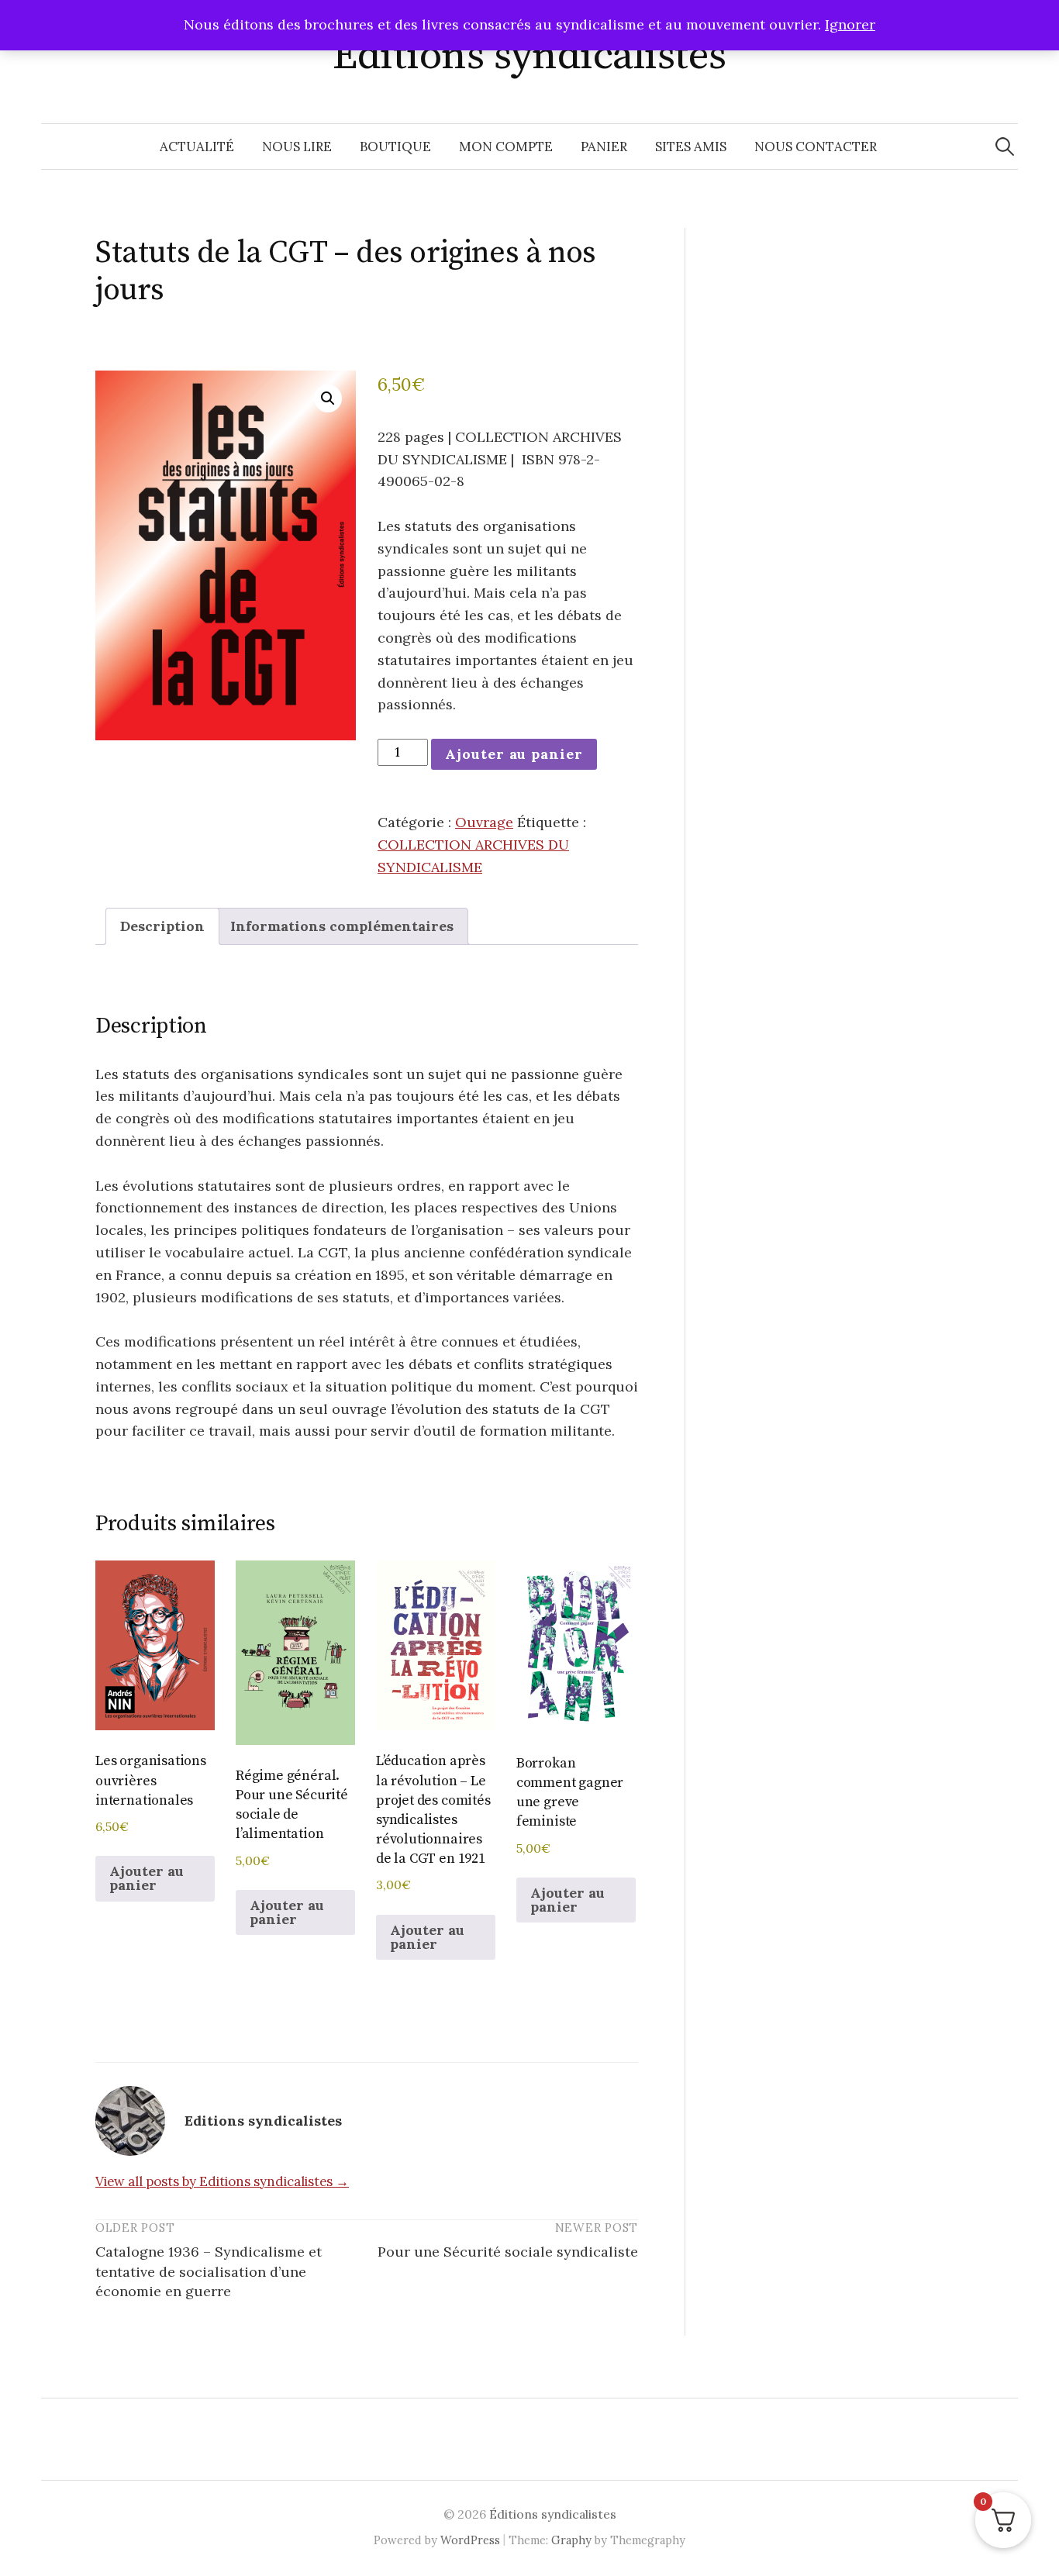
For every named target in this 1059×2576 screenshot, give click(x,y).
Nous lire (297, 147)
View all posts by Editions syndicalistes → (222, 2181)
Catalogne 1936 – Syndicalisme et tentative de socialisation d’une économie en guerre (209, 2271)
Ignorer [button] (850, 24)
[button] (328, 398)
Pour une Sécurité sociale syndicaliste (508, 2252)
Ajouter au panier (514, 754)
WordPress (470, 2540)
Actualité (197, 147)
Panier (604, 147)
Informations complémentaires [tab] (342, 926)
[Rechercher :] (1005, 147)
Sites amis (691, 147)
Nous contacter (816, 147)
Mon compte (506, 147)
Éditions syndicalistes (529, 56)
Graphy (571, 2540)
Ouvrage (484, 822)
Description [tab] (162, 926)
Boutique (395, 147)
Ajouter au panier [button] (147, 1878)
